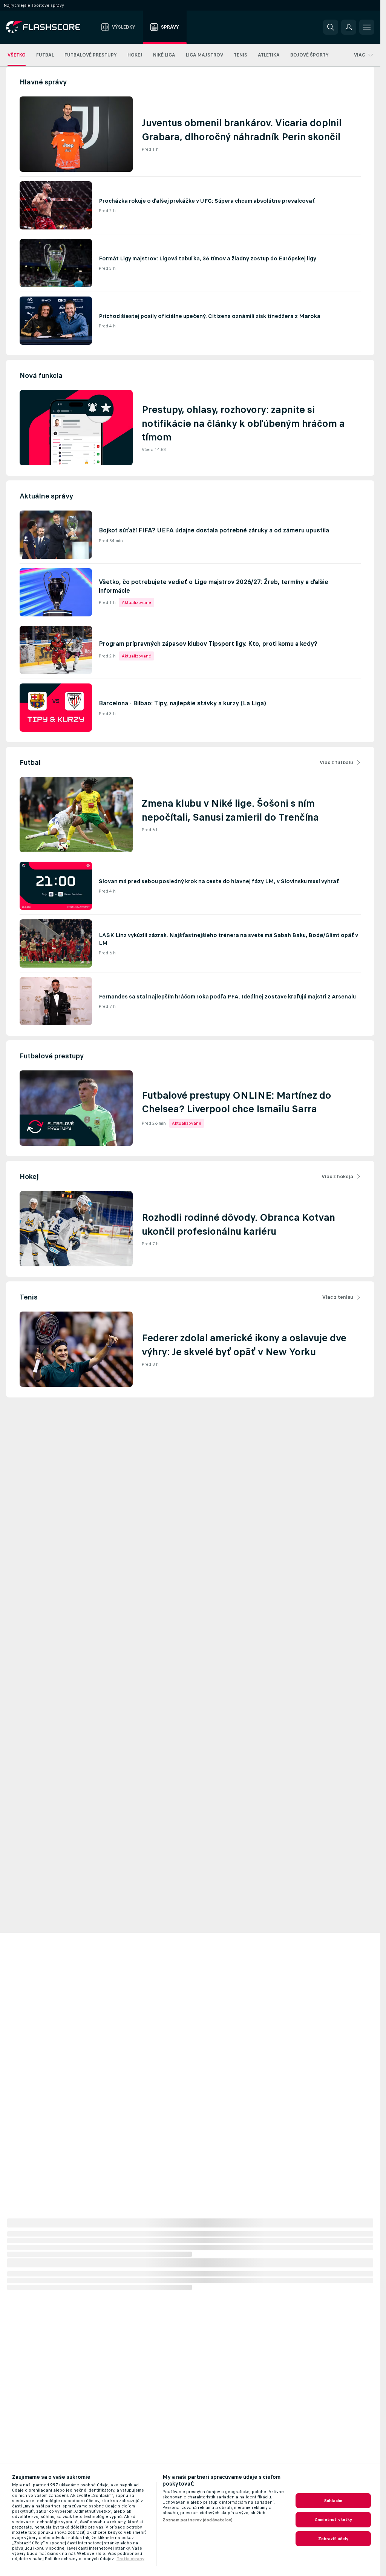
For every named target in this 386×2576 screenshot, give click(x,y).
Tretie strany (130, 2559)
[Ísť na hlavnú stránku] (48, 27)
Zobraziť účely (333, 2539)
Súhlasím (333, 2501)
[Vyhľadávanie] (331, 27)
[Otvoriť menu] (367, 27)
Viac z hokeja (337, 1176)
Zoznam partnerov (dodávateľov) (198, 2520)
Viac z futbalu (336, 762)
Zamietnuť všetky (333, 2519)
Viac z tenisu (338, 1297)
